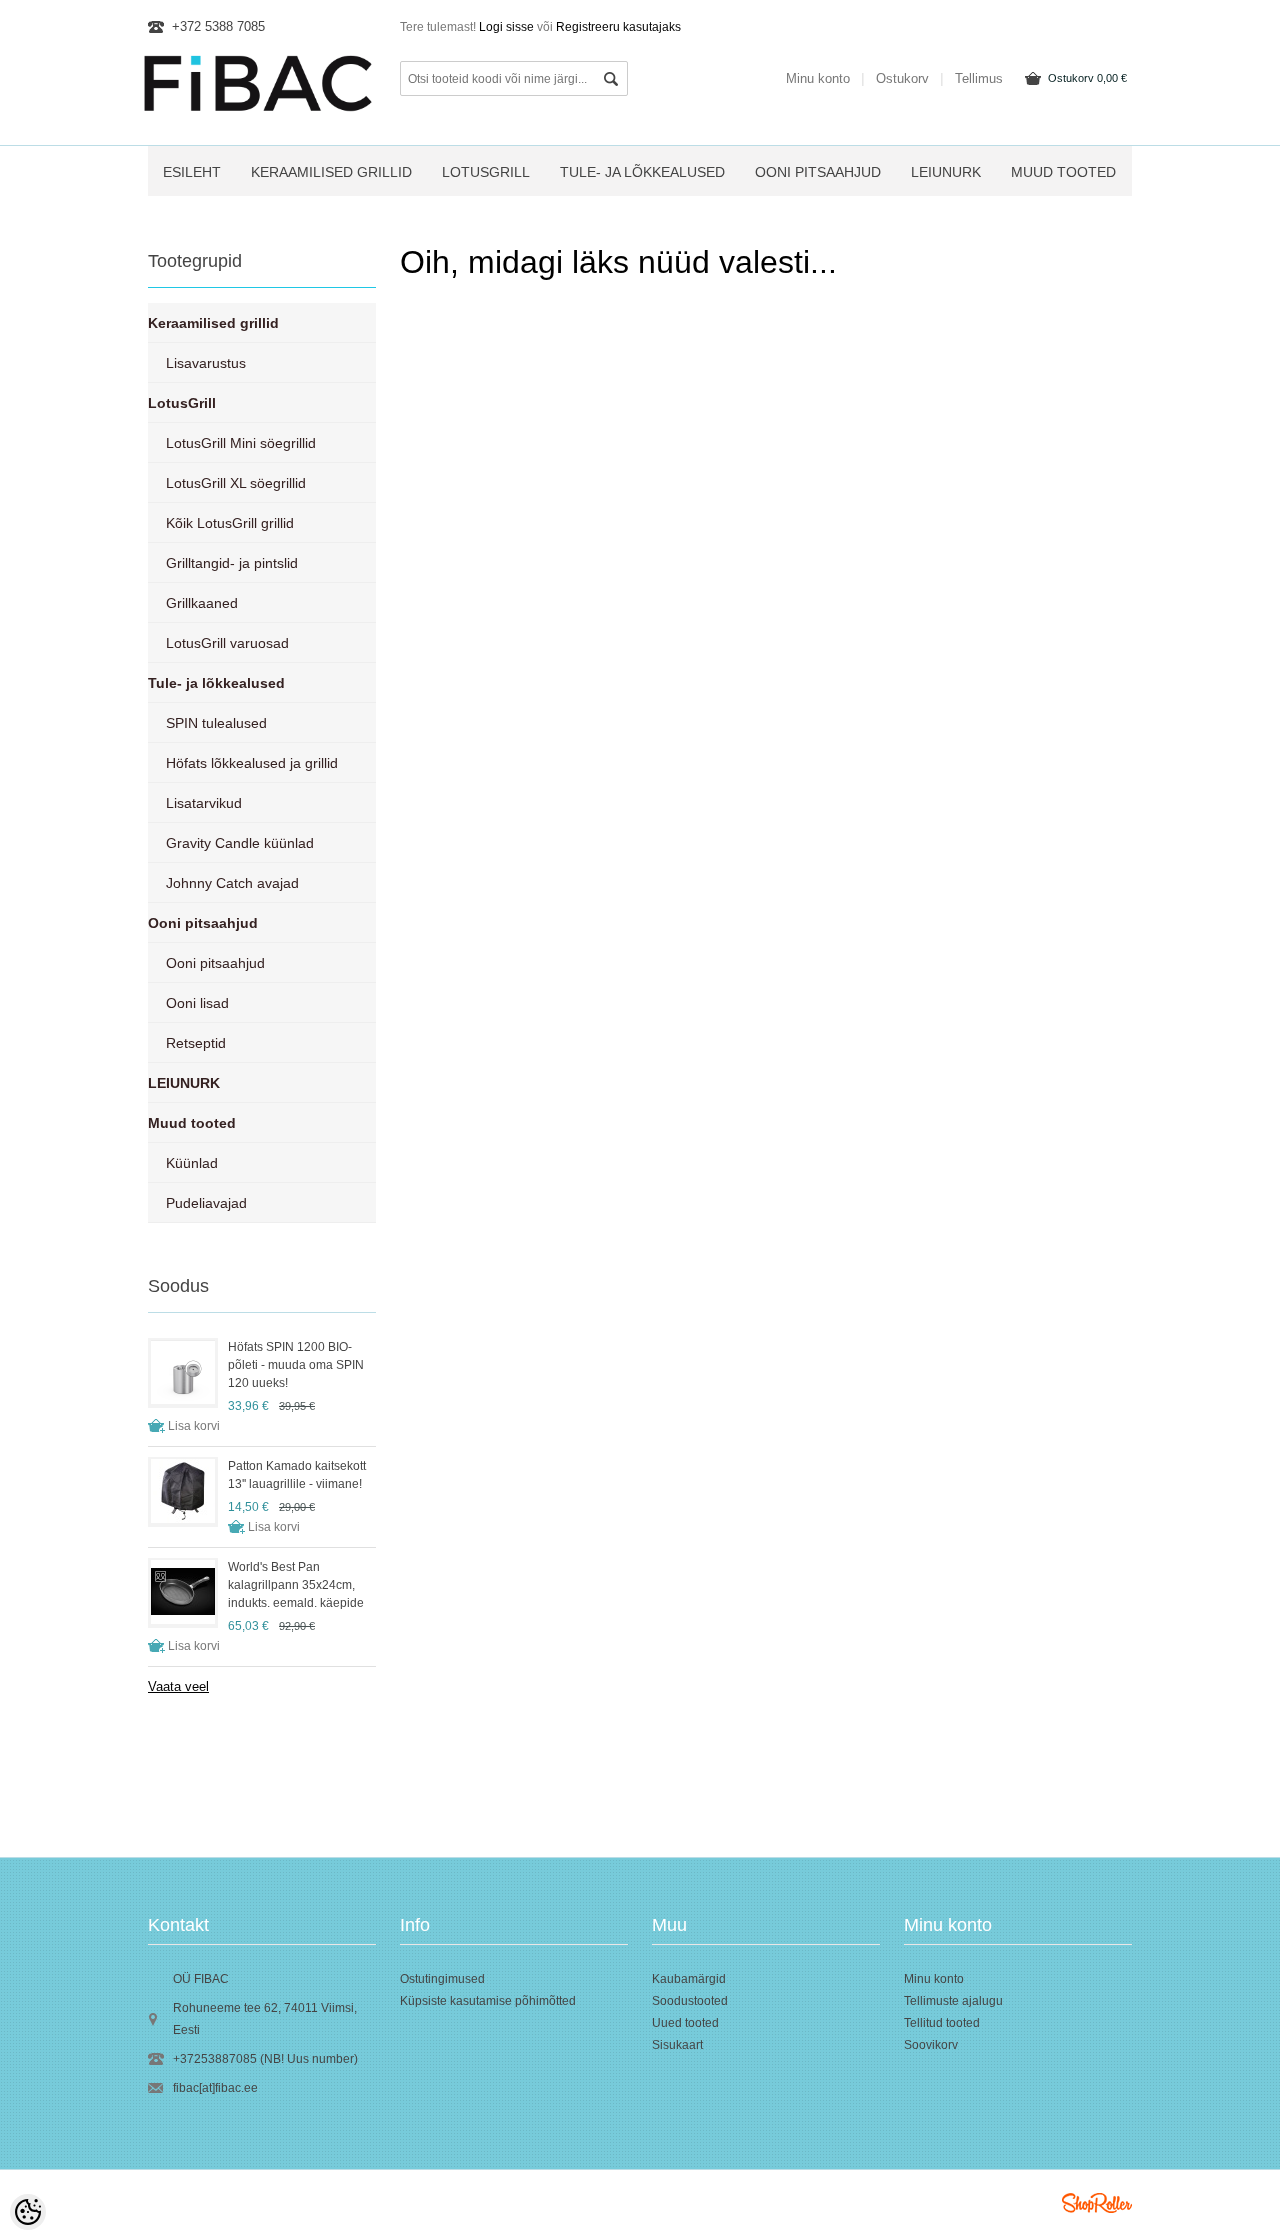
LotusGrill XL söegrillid (236, 483)
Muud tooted (1063, 172)
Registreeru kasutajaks (618, 27)
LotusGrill (486, 172)
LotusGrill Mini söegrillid (241, 443)
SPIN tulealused (216, 723)
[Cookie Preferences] (28, 2212)
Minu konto (818, 78)
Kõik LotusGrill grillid (230, 523)
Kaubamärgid (689, 1979)
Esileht (192, 172)
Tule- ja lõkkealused (642, 172)
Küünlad (192, 1163)
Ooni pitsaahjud (818, 172)
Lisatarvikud (204, 803)
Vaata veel (178, 1686)
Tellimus (979, 78)
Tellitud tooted (942, 2023)
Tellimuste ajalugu (953, 2001)
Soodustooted (690, 2001)
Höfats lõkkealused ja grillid (252, 763)
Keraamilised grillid (331, 172)
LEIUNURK (946, 172)
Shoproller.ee (1097, 2203)
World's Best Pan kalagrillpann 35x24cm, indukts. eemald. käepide (296, 1585)
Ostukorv (1087, 78)
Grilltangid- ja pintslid (232, 563)
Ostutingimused (442, 1979)
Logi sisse (506, 27)
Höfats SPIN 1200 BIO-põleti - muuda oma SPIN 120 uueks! (296, 1365)
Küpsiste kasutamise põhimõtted (488, 2001)
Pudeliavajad (206, 1203)
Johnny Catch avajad (232, 883)
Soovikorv (931, 2045)
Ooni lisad (197, 1003)
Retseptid (196, 1043)
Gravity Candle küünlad (240, 843)
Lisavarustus (206, 363)
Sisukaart (677, 2045)
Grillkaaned (202, 603)
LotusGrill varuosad (227, 643)
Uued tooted (685, 2023)
